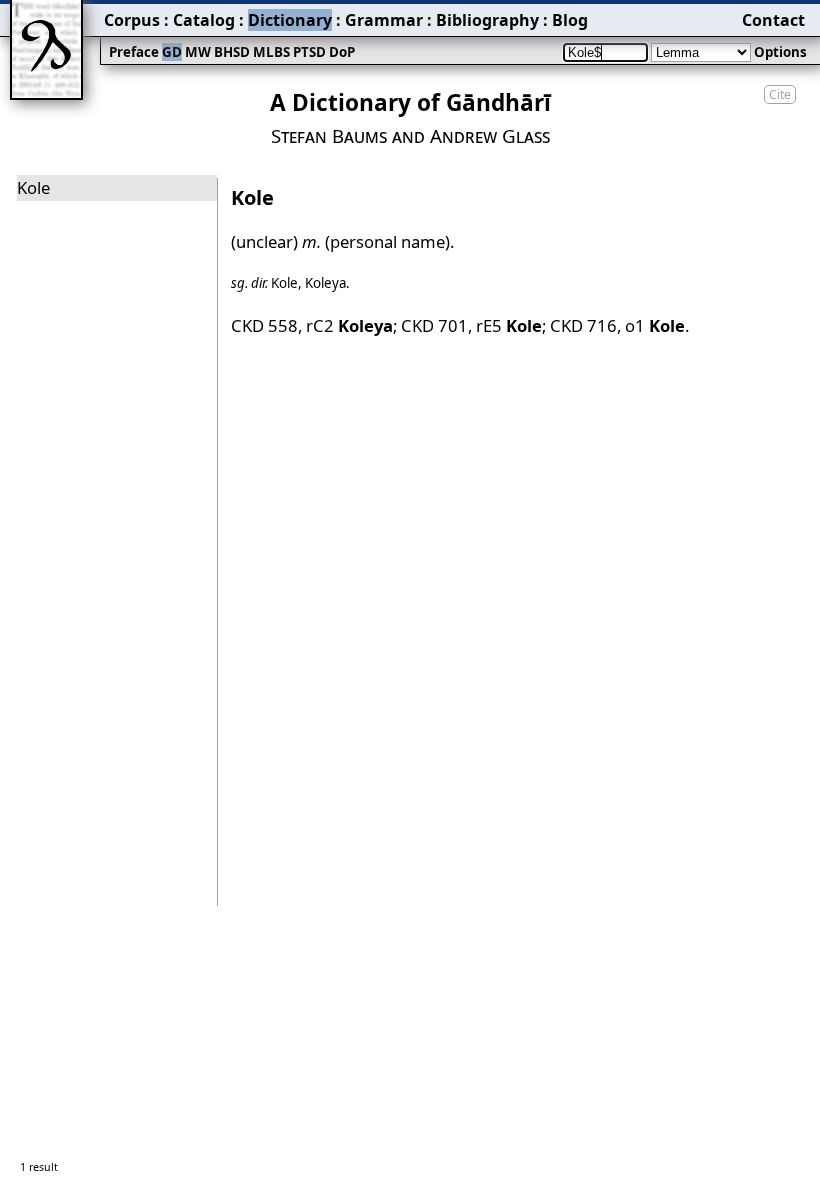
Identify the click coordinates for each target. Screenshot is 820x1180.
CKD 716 (583, 325)
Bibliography (487, 20)
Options (780, 52)
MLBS (271, 52)
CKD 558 (264, 325)
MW (198, 52)
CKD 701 (434, 325)
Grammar (384, 20)
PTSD (309, 52)
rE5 (509, 325)
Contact (773, 20)
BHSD (232, 52)
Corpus (132, 20)
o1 (655, 325)
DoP (342, 52)
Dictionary (290, 20)
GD (172, 52)
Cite (780, 94)
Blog (570, 20)
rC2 (349, 325)
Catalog (204, 20)
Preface (134, 52)
